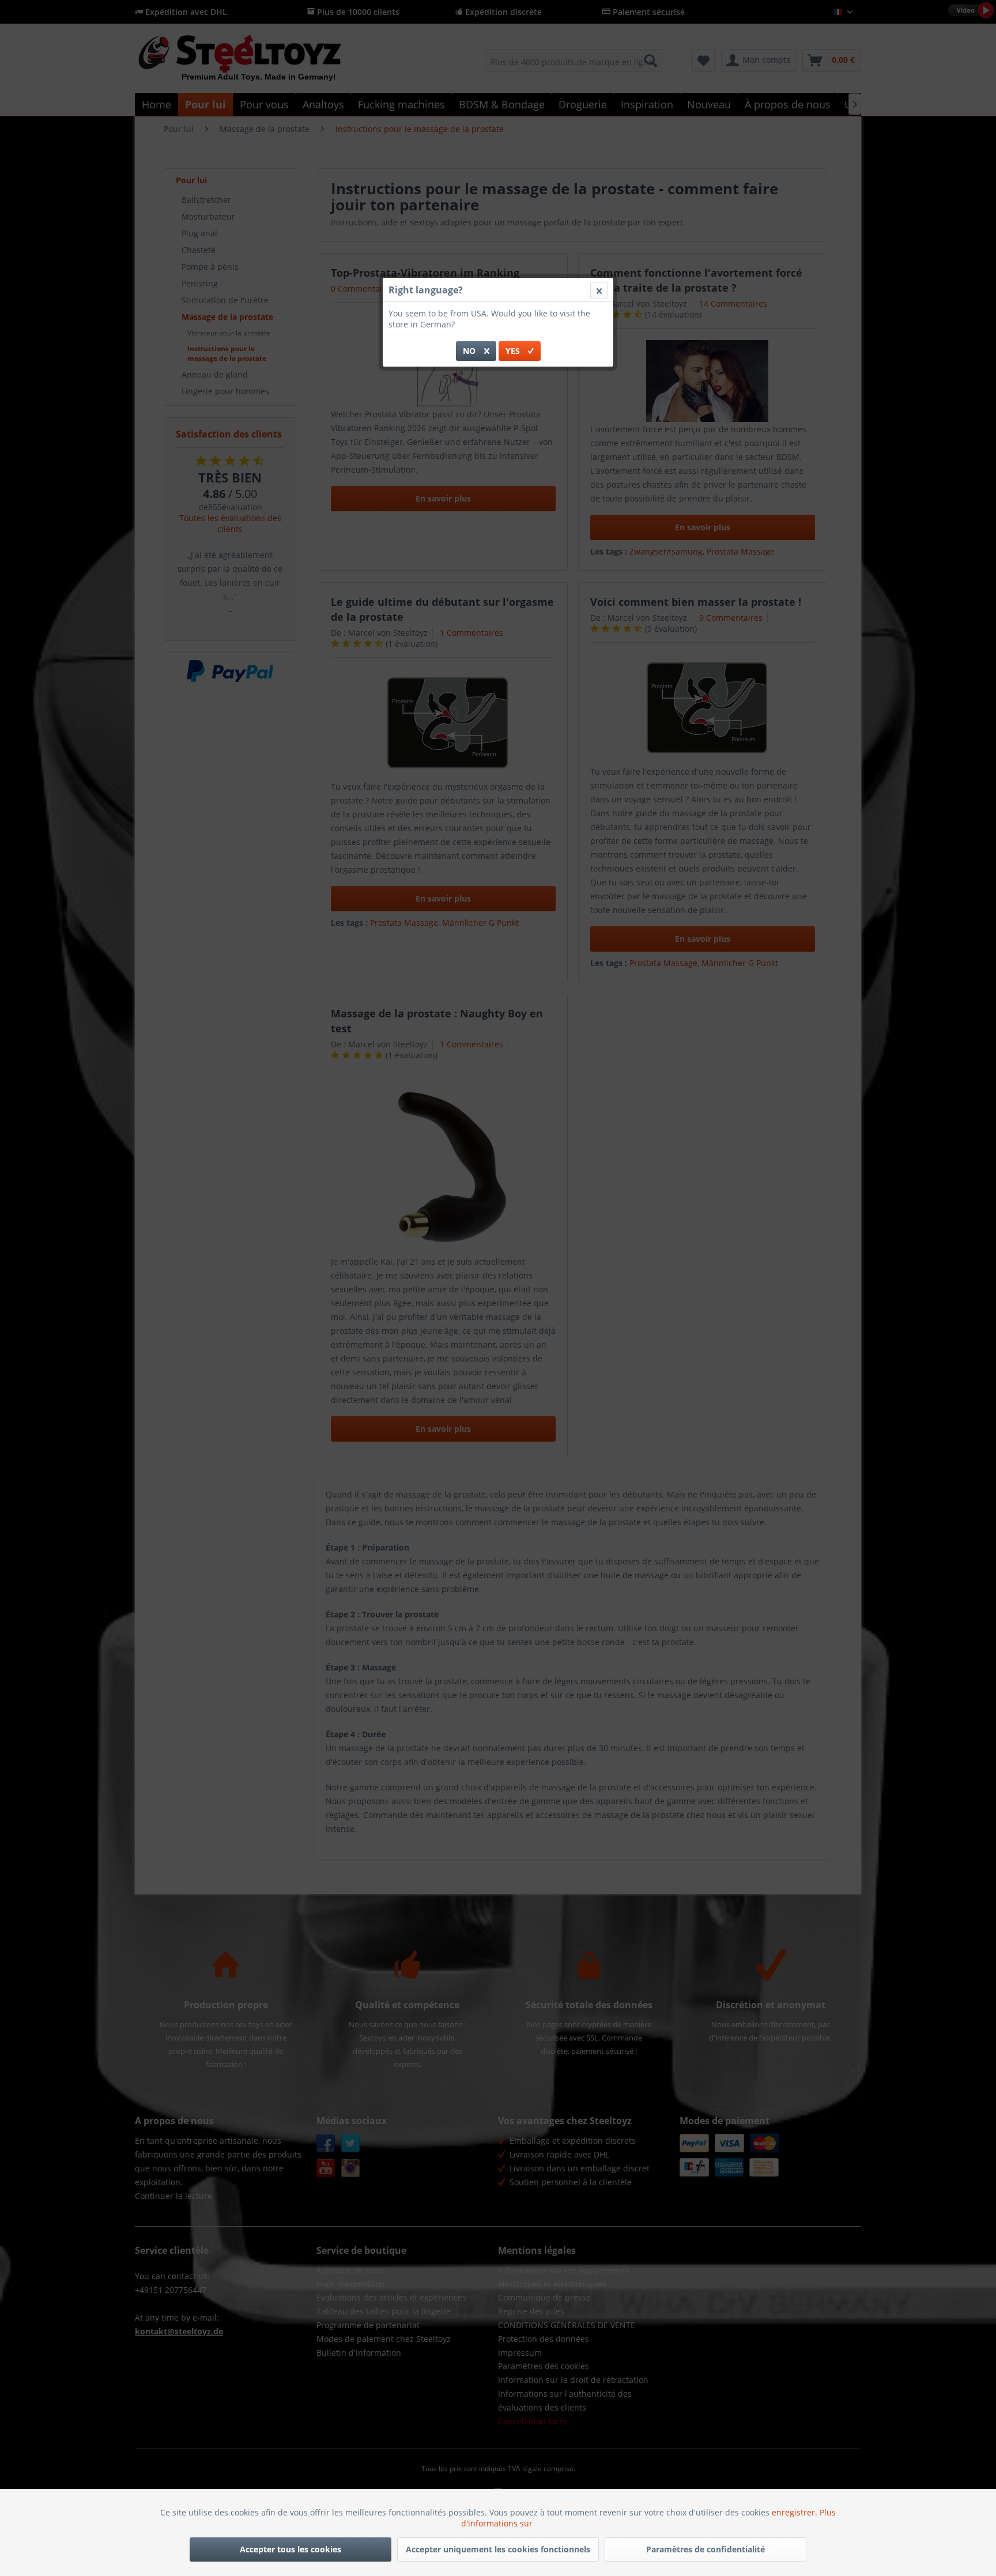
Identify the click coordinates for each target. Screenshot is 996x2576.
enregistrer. (796, 2512)
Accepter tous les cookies (290, 2549)
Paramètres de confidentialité (705, 2549)
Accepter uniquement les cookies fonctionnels (498, 2549)
